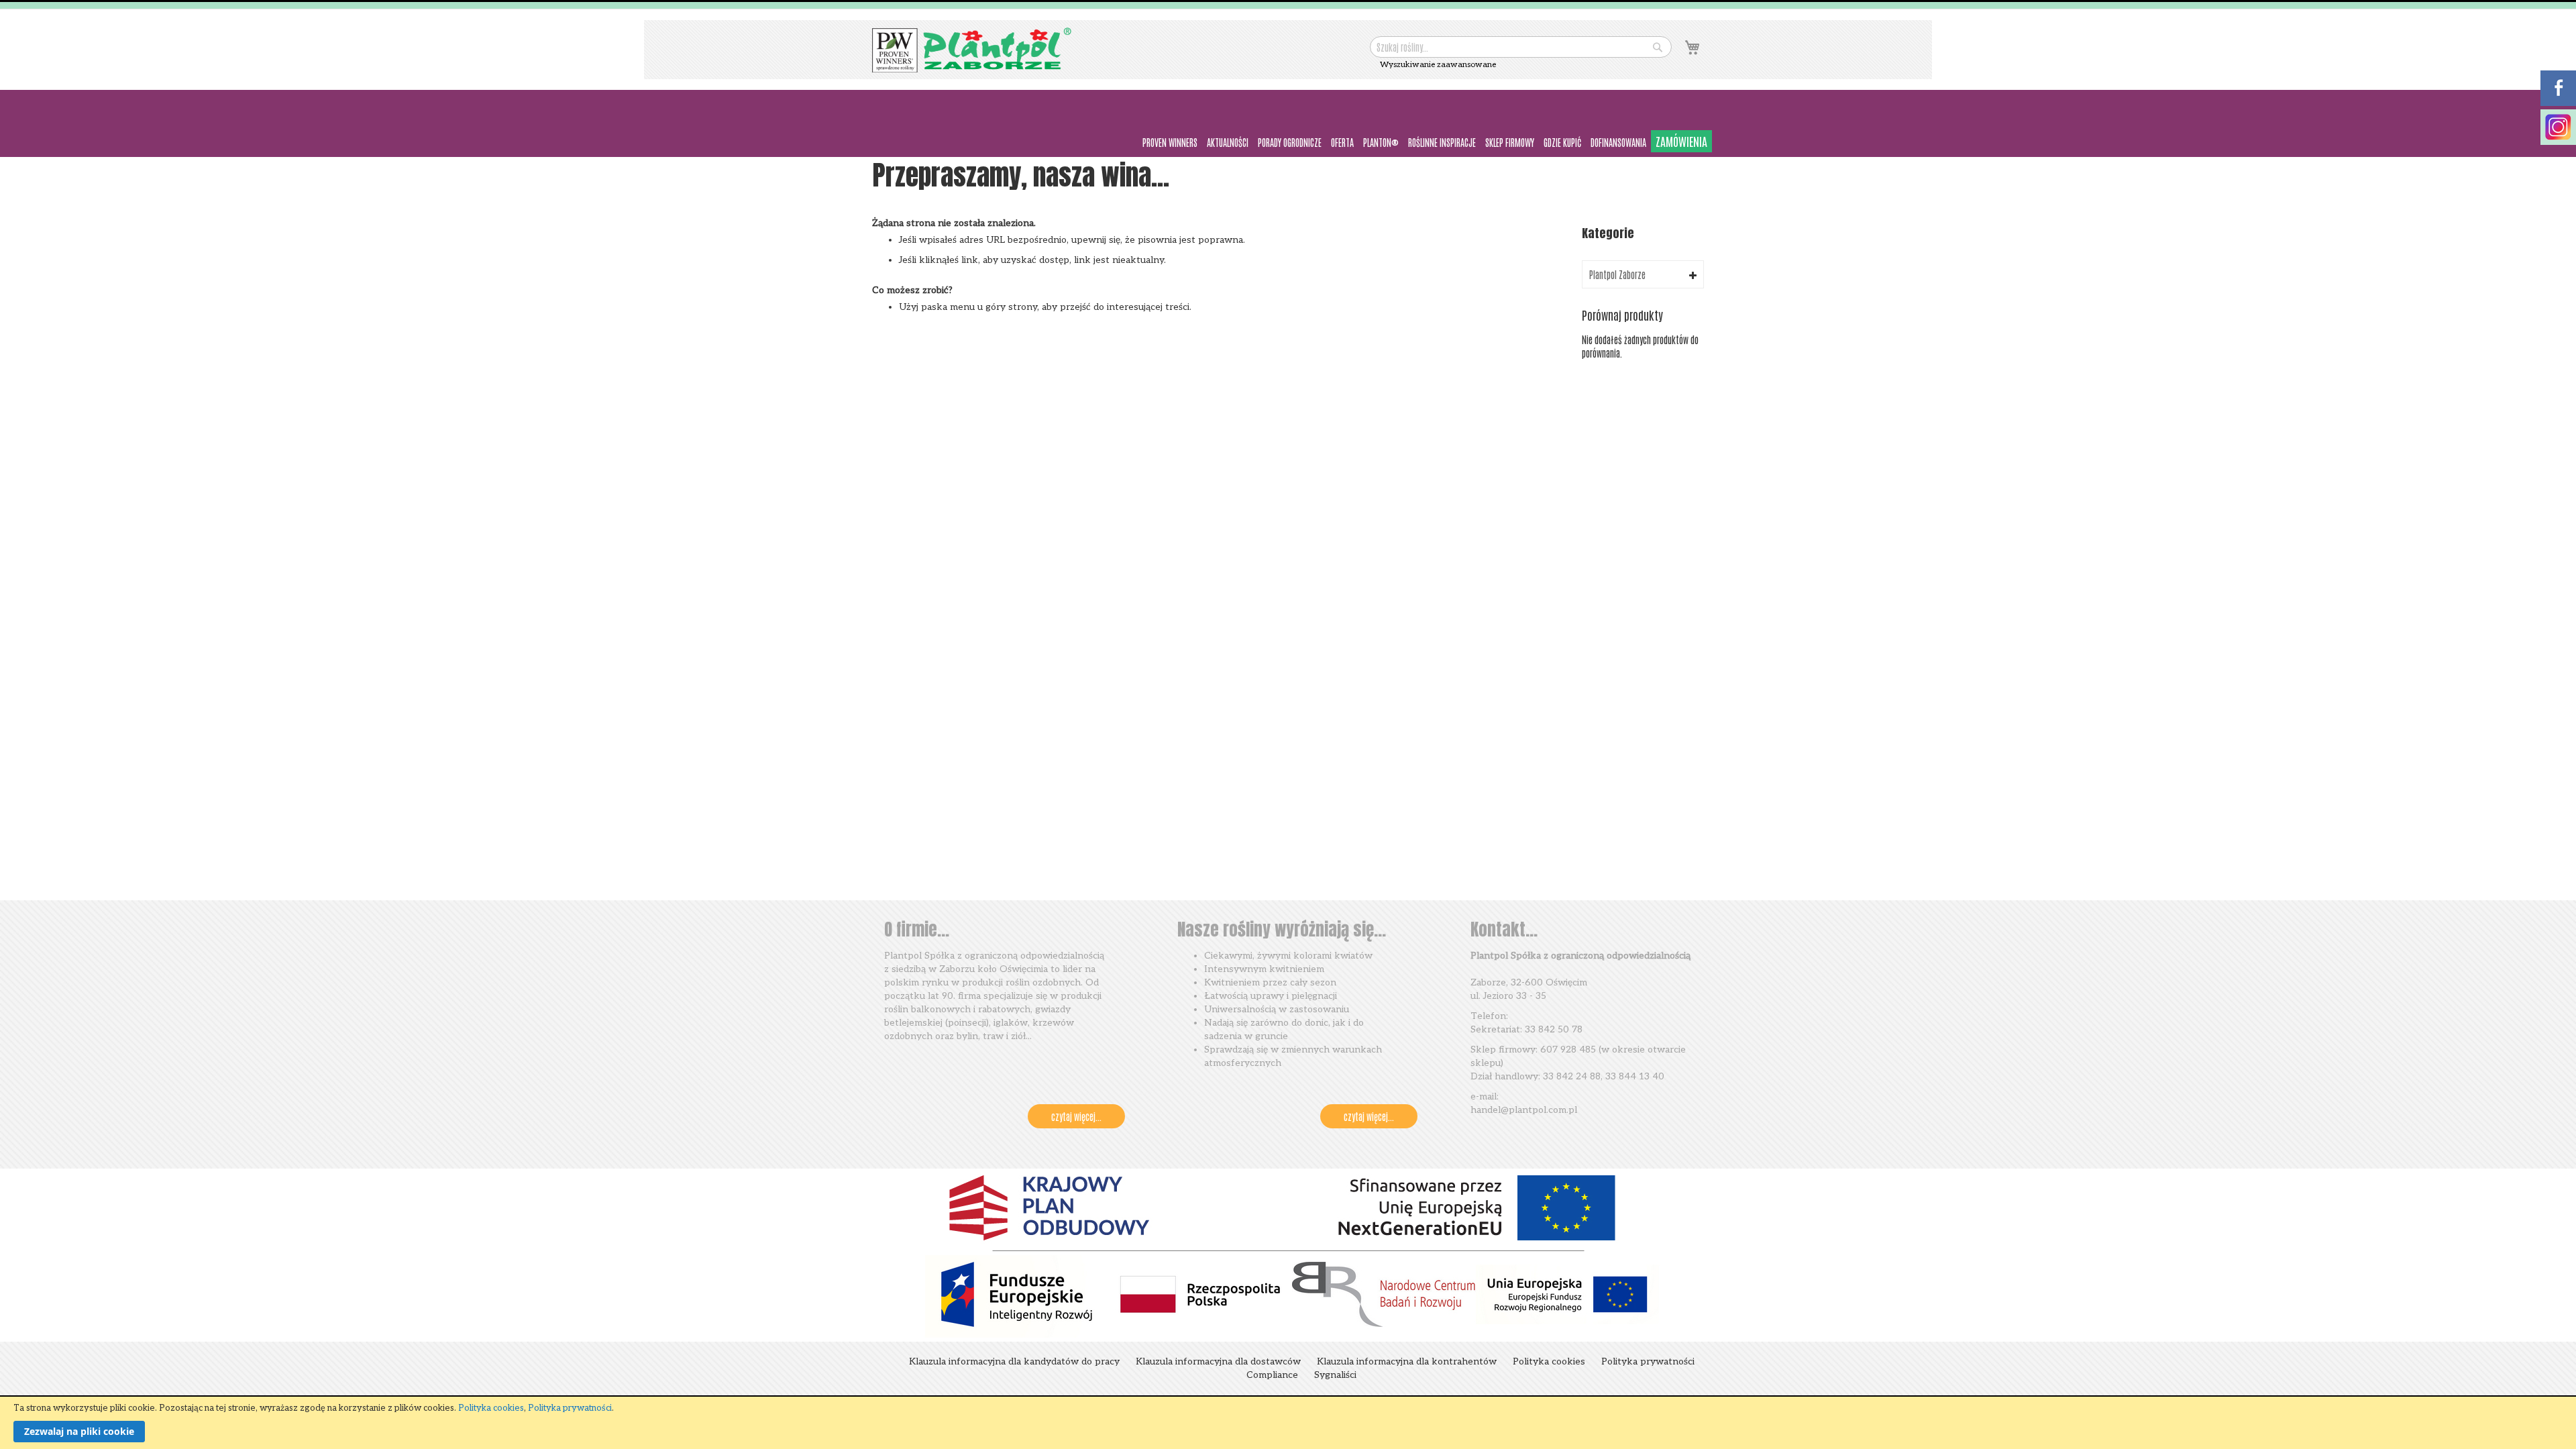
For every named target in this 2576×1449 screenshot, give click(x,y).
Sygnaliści (1335, 1375)
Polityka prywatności (570, 1408)
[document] (1288, 1423)
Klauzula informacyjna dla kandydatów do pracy (1014, 1361)
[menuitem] (1170, 143)
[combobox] (1521, 47)
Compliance (1272, 1375)
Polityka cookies (491, 1408)
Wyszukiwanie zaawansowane (1438, 65)
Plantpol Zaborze (1617, 274)
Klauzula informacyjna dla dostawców (1218, 1361)
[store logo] (973, 50)
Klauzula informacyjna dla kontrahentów (1407, 1361)
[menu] (1288, 142)
